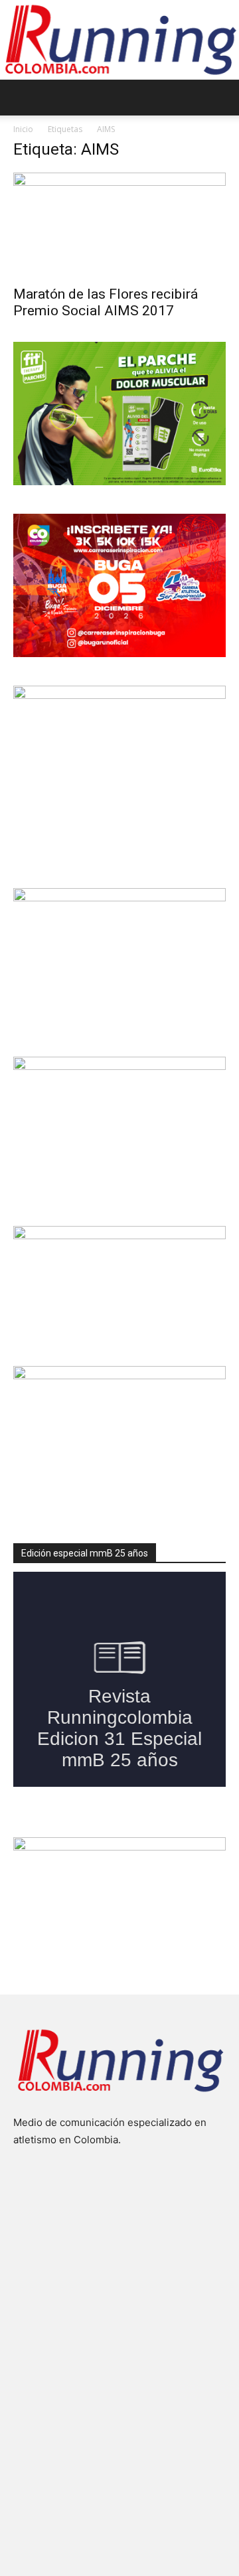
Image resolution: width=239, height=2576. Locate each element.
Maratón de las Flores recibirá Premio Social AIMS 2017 (106, 302)
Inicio (23, 129)
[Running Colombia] (119, 40)
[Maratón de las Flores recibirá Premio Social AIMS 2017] (119, 225)
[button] (23, 98)
